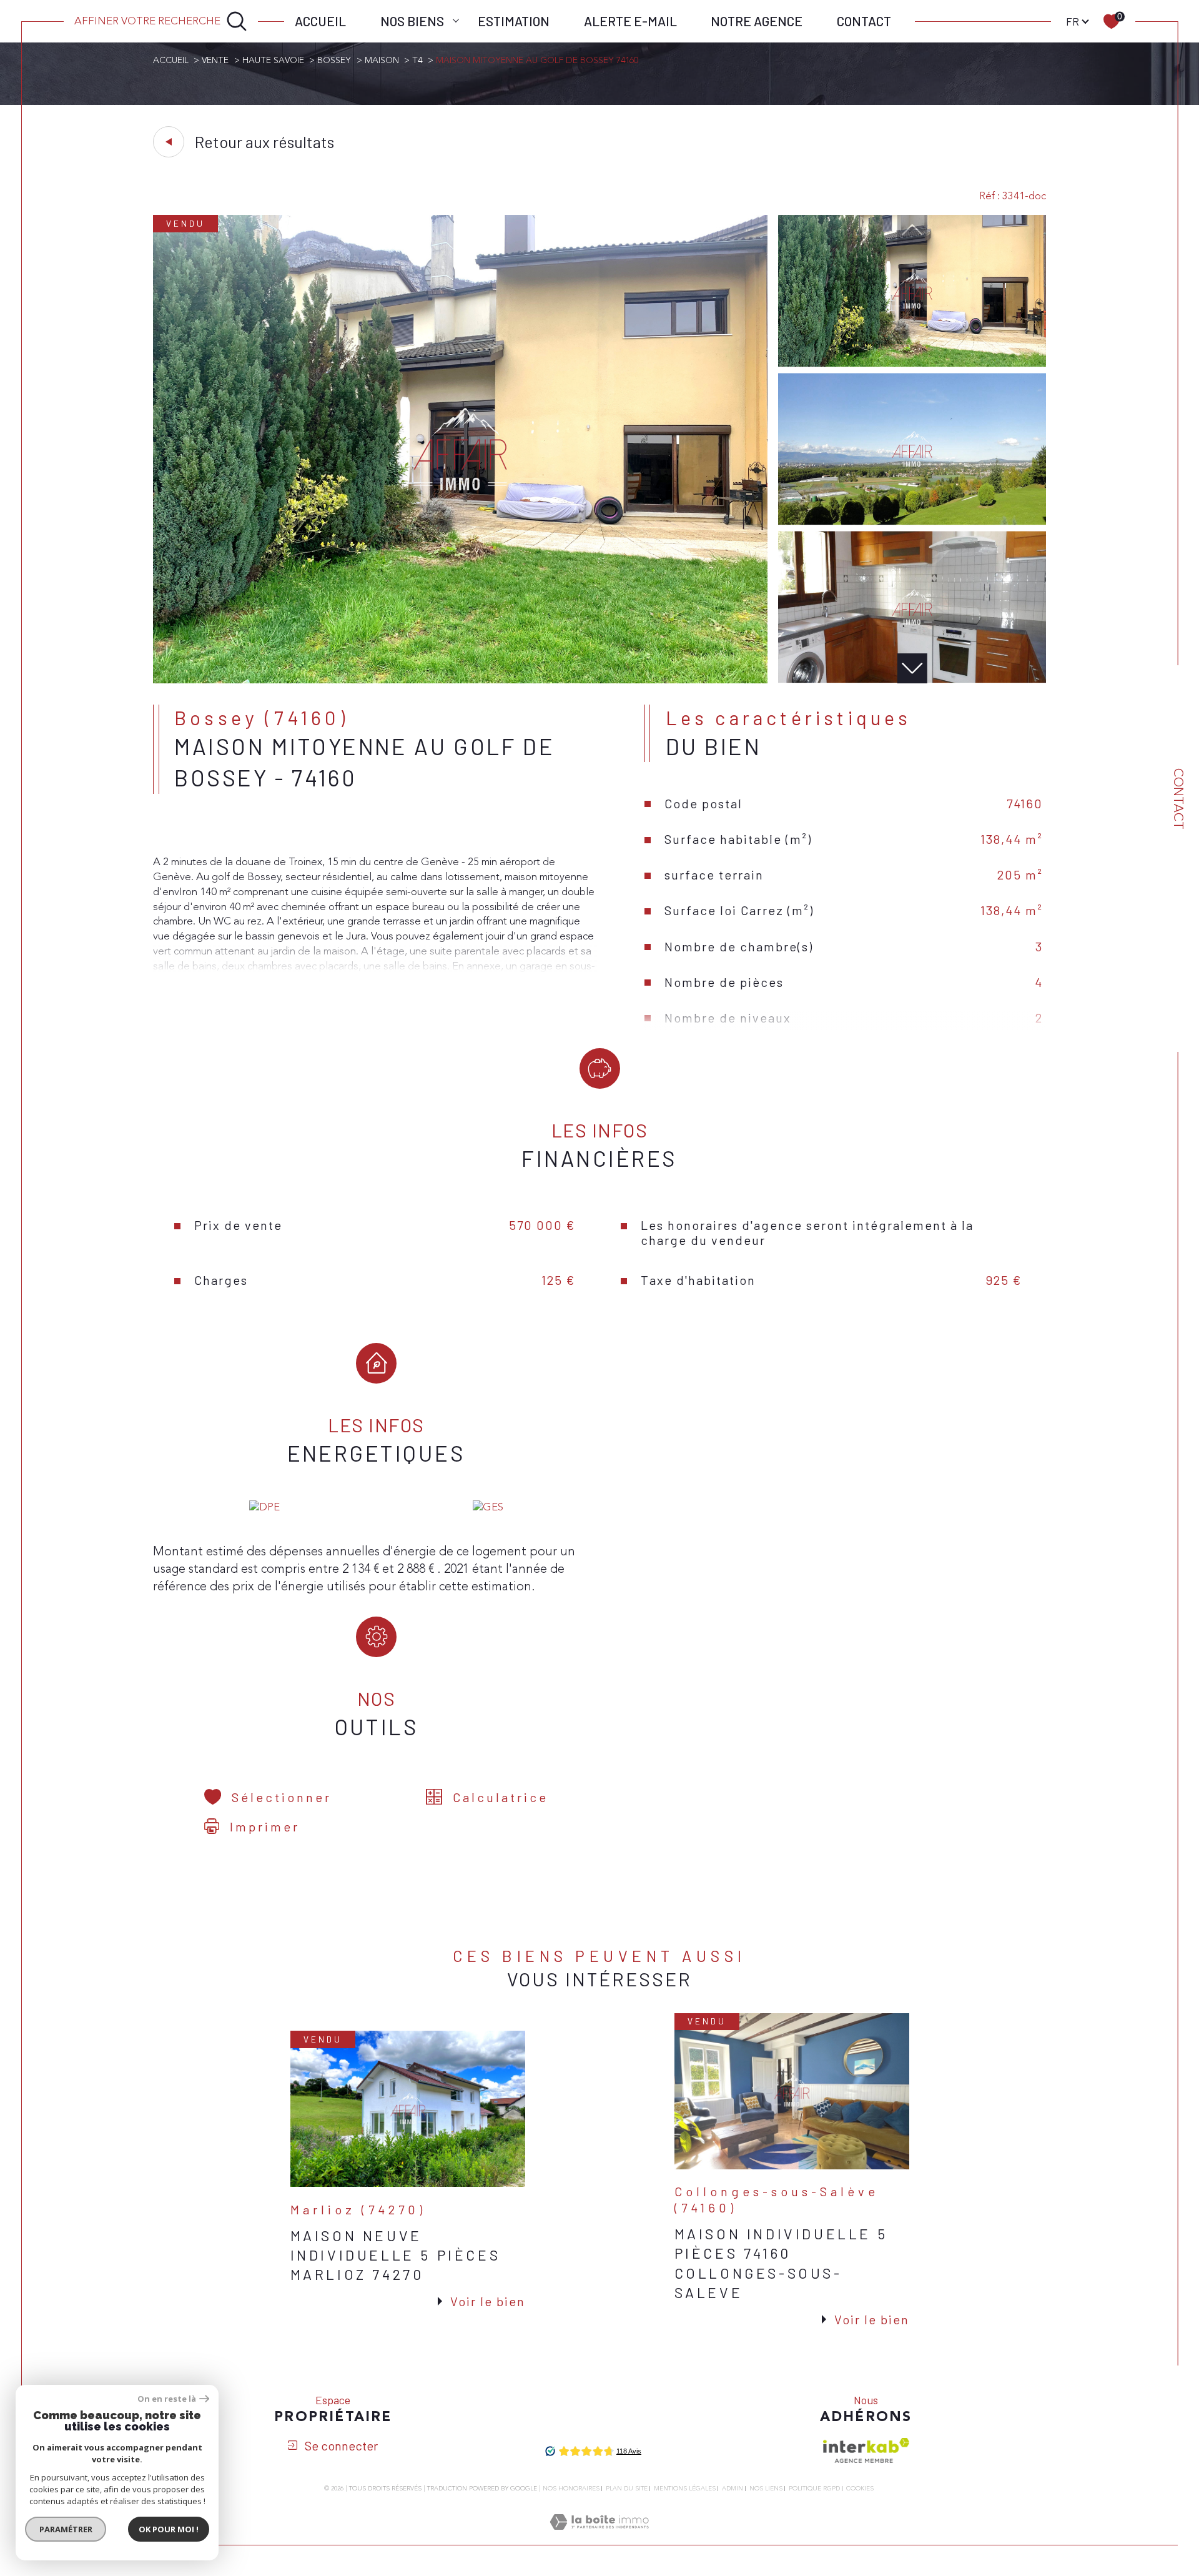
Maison (382, 60)
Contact (864, 21)
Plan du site (627, 2489)
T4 (417, 60)
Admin (733, 2489)
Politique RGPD (814, 2489)
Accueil (320, 21)
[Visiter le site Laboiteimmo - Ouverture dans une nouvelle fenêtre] (599, 2537)
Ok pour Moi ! (169, 2529)
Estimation (514, 21)
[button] (912, 668)
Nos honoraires (571, 2489)
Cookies (860, 2489)
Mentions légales (685, 2489)
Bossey (334, 60)
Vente (215, 60)
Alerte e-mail (630, 21)
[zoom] (460, 680)
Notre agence (757, 21)
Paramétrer (66, 2529)
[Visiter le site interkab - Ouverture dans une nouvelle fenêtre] (866, 2450)
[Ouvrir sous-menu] (456, 20)
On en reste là (167, 2399)
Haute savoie (273, 60)
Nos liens (766, 2489)
